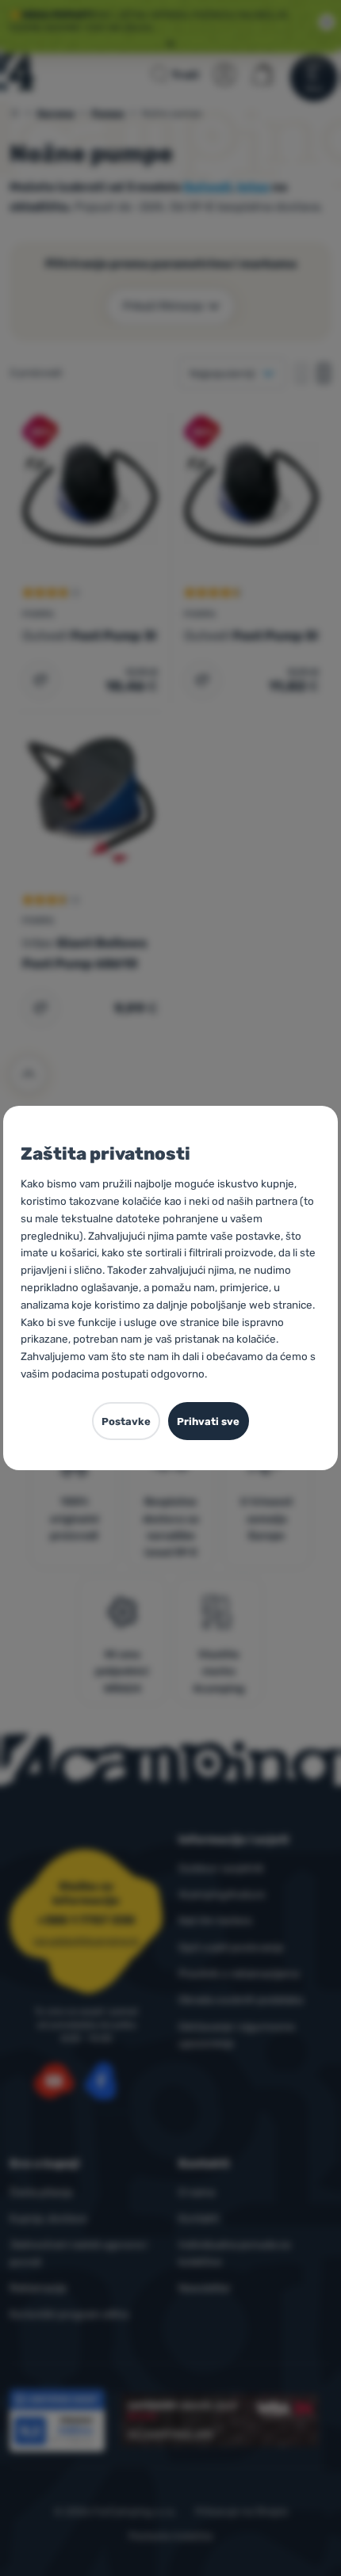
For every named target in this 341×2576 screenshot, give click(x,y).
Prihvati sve (208, 1421)
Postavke (126, 1421)
